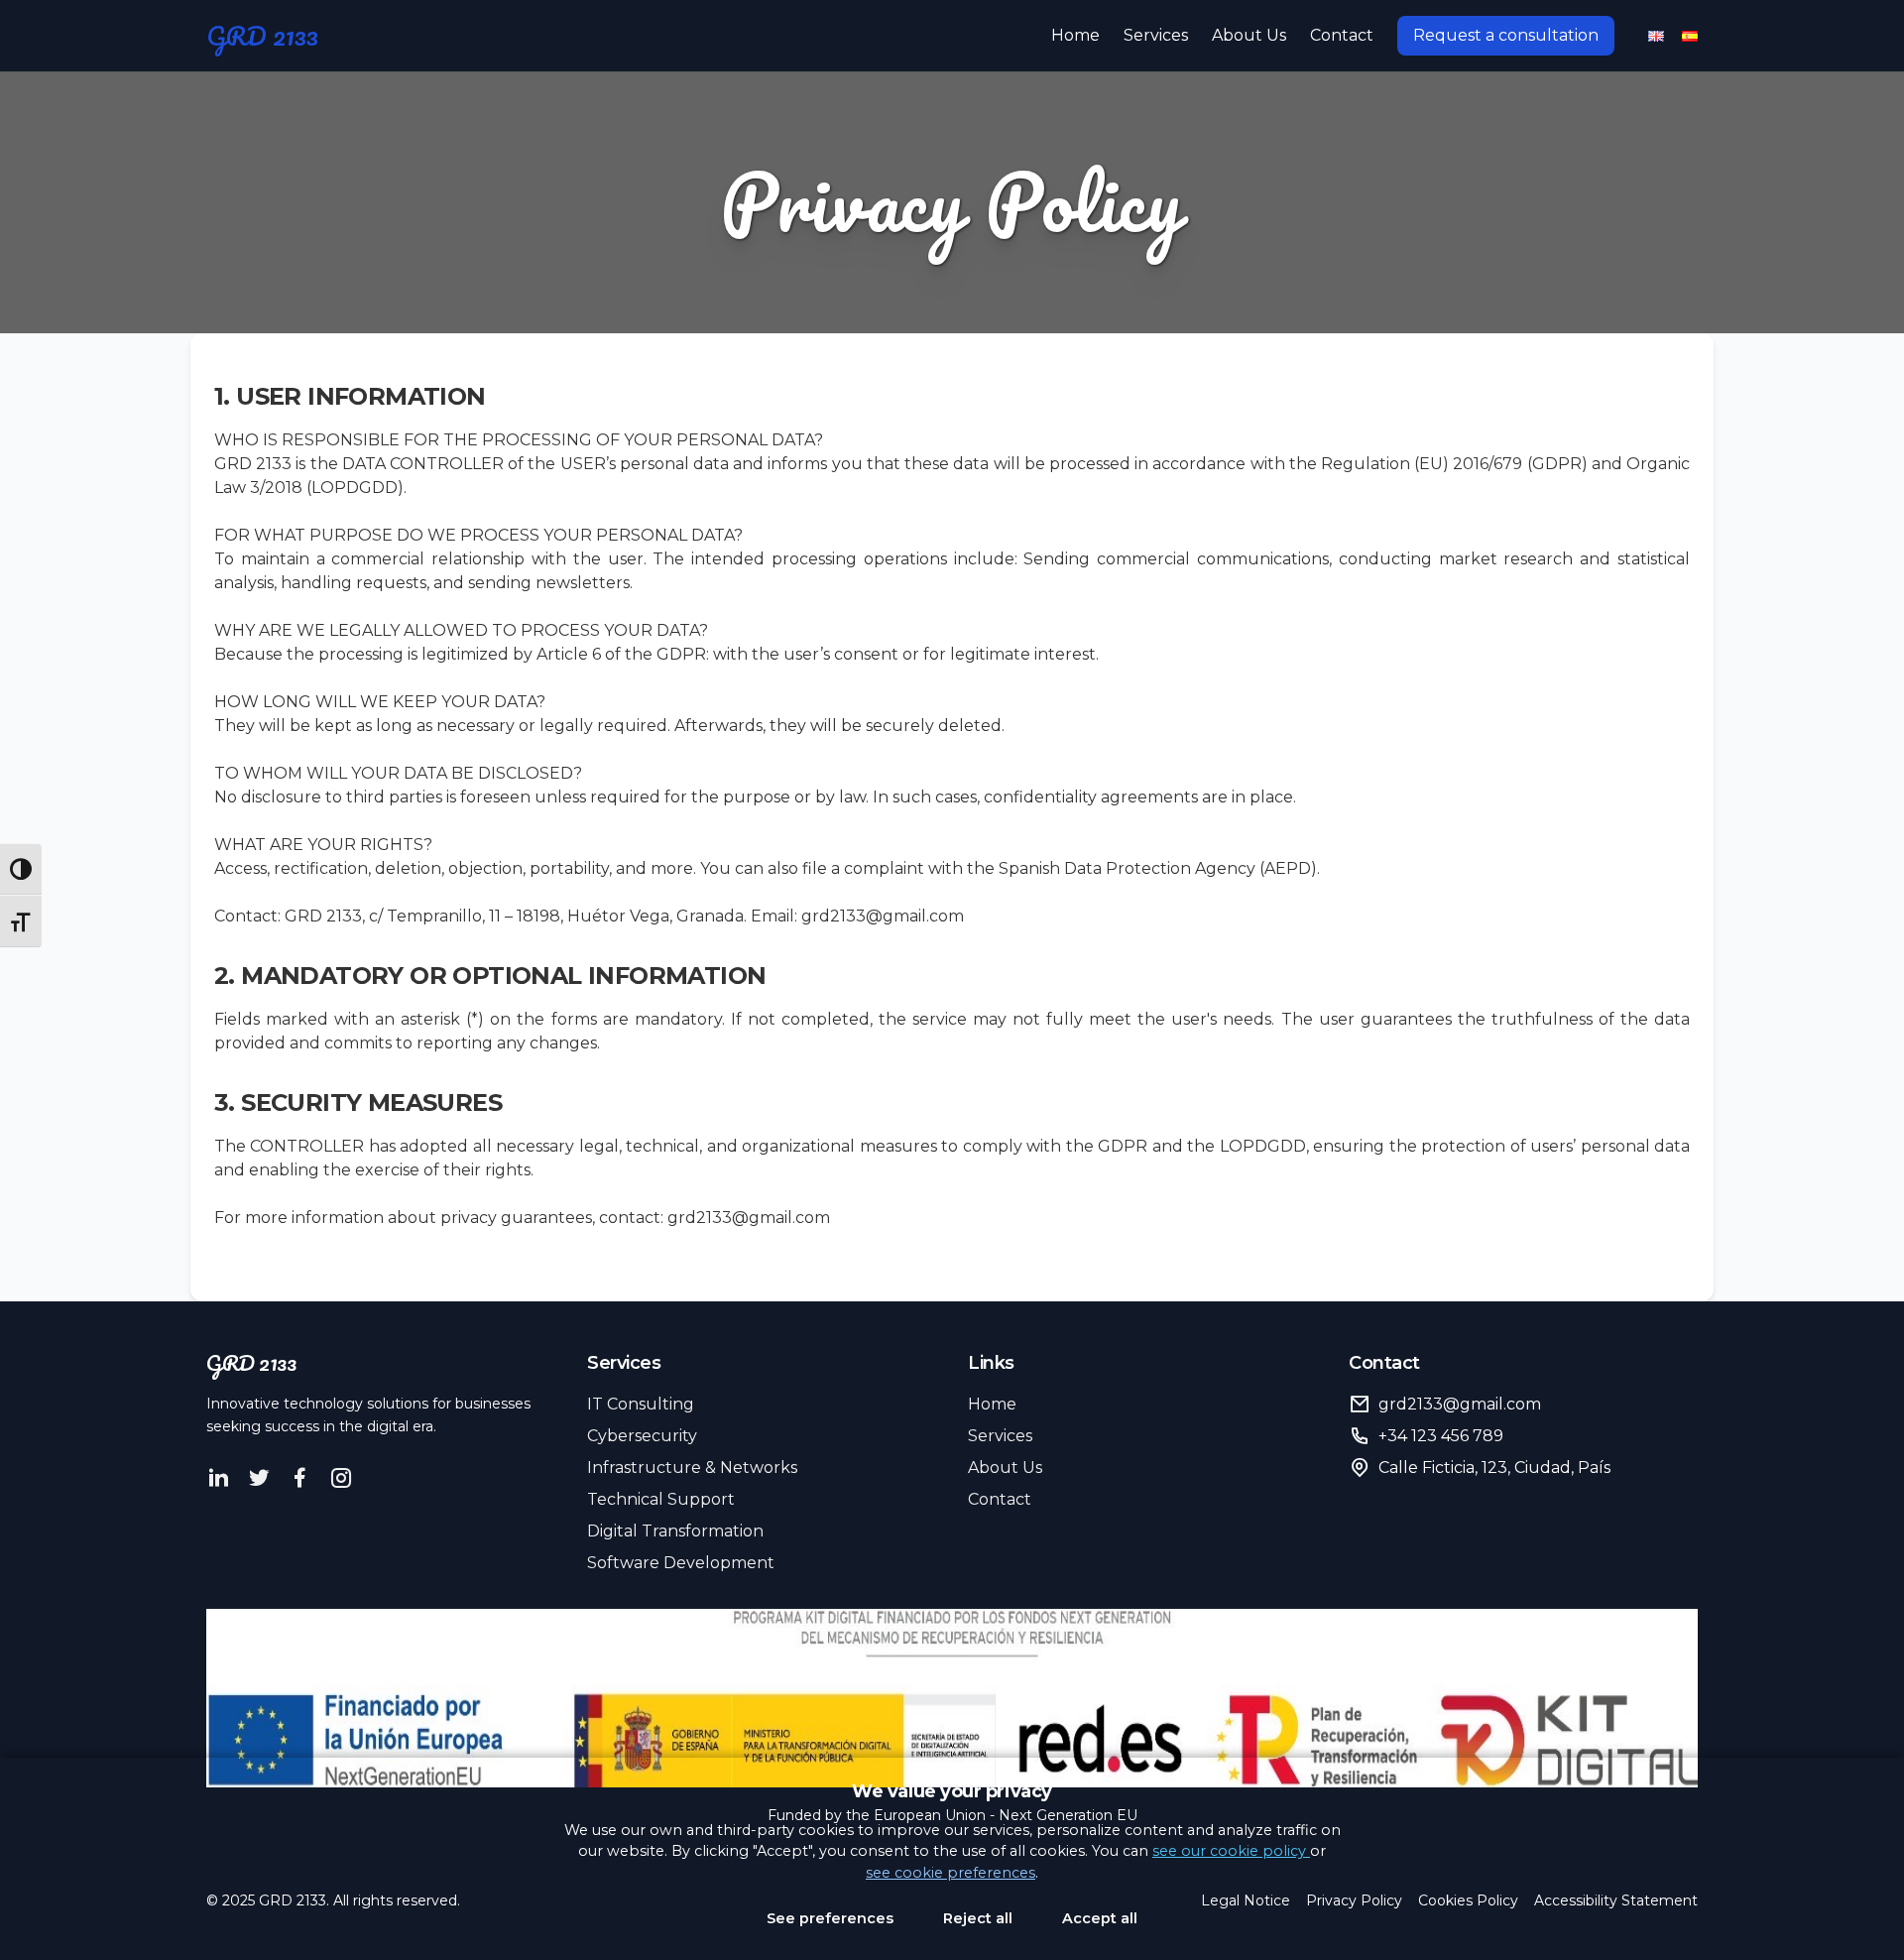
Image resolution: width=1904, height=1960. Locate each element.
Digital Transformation (675, 1531)
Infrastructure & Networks (692, 1468)
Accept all (1100, 1918)
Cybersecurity (642, 1436)
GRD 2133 (262, 36)
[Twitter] (259, 1478)
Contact (1342, 35)
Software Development (681, 1563)
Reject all (978, 1918)
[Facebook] (300, 1478)
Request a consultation (1506, 35)
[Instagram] (341, 1478)
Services (1156, 35)
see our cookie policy (1231, 1851)
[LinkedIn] (219, 1478)
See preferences (830, 1918)
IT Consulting (641, 1404)
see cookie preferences (951, 1873)
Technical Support (661, 1499)
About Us (1249, 35)
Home (1075, 35)
